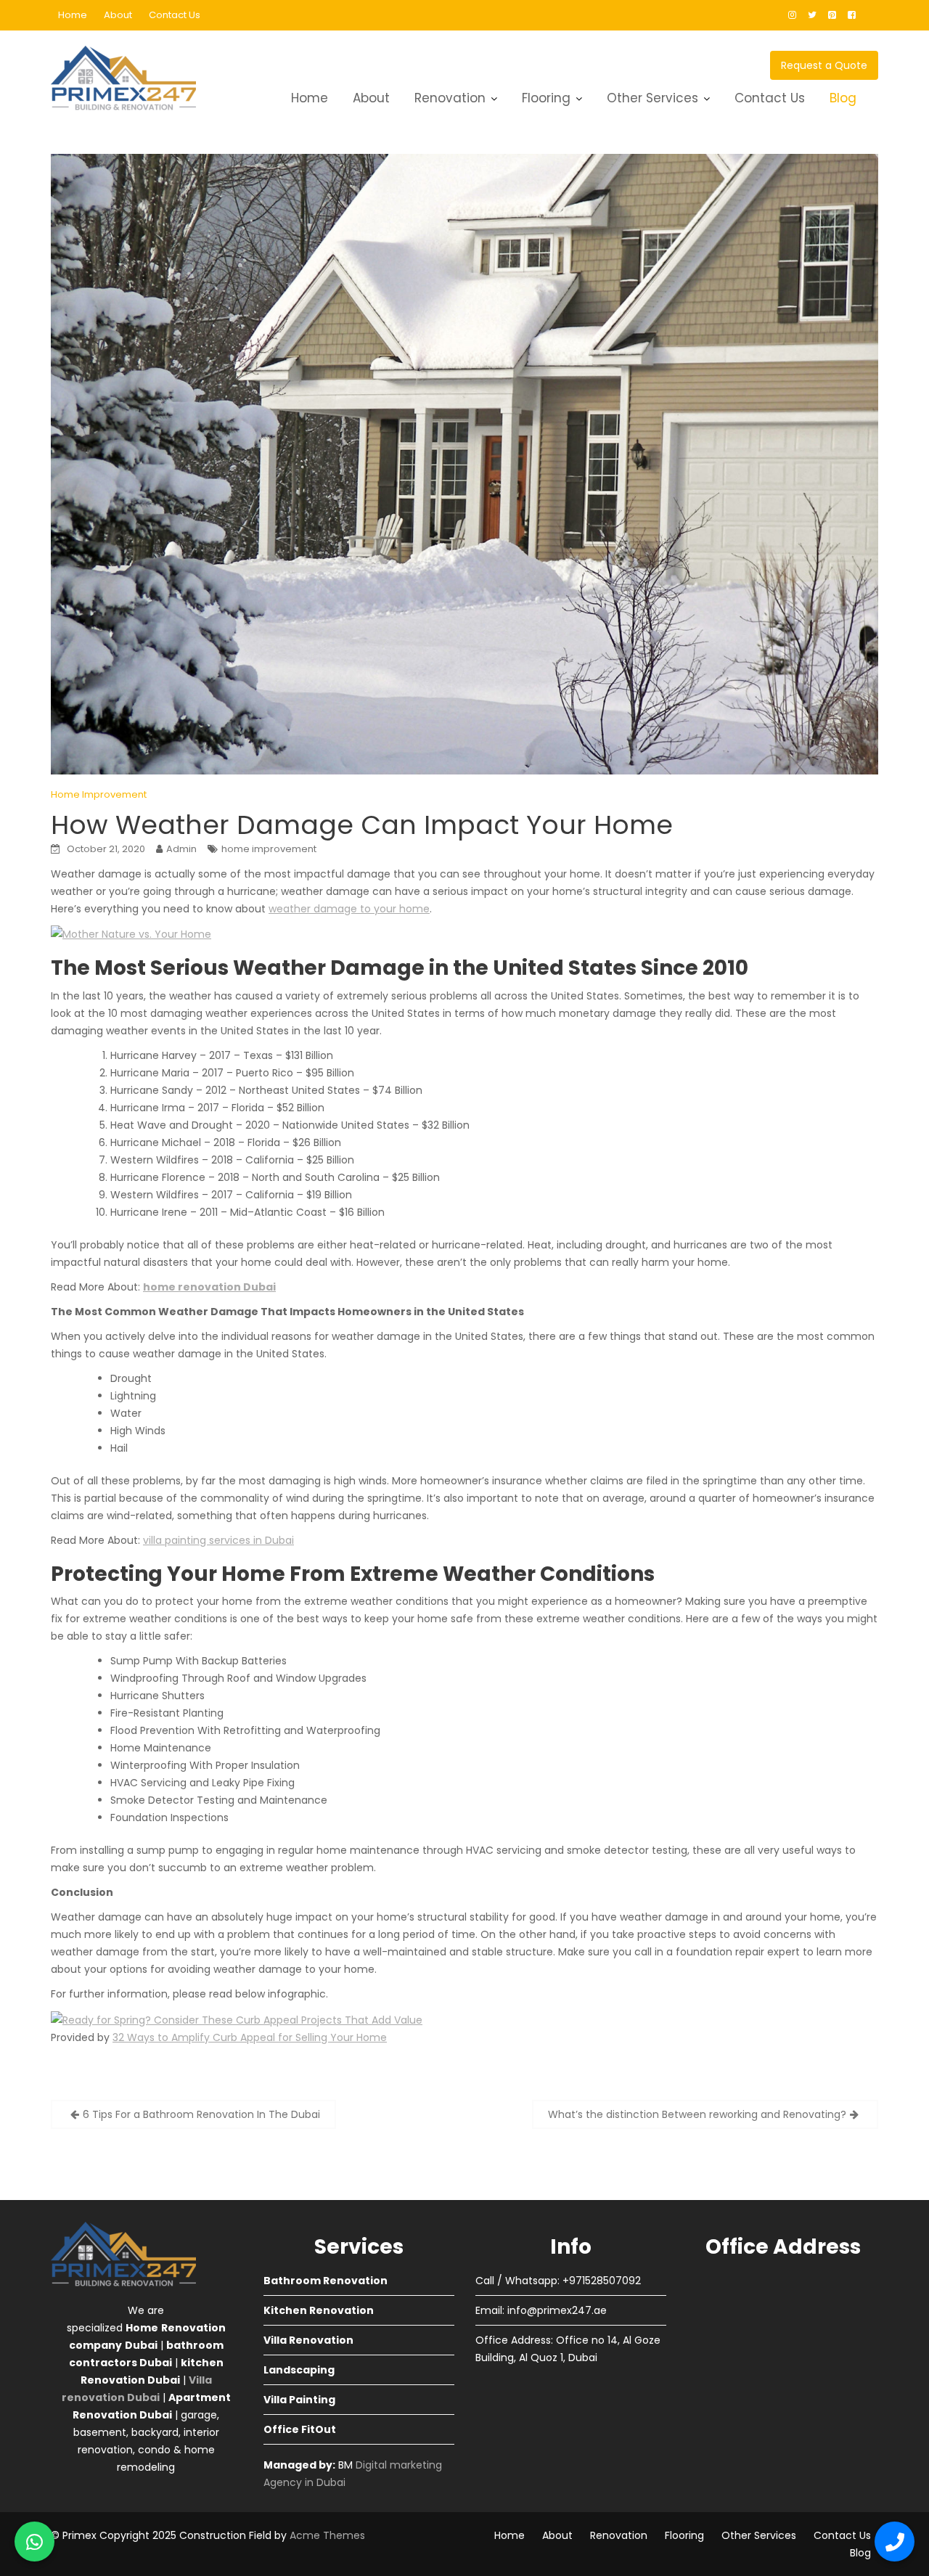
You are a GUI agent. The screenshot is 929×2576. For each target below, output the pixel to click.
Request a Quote (824, 65)
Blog (843, 98)
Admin (181, 849)
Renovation (450, 98)
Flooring (546, 98)
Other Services (652, 98)
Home (73, 15)
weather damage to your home (349, 909)
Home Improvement (99, 794)
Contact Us (175, 15)
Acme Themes (327, 2535)
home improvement (269, 849)
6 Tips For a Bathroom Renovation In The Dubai (201, 2114)
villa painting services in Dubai (218, 1540)
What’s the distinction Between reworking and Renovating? (697, 2114)
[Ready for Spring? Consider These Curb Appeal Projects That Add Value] (237, 2019)
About (118, 15)
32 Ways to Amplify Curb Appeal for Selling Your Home (250, 2037)
